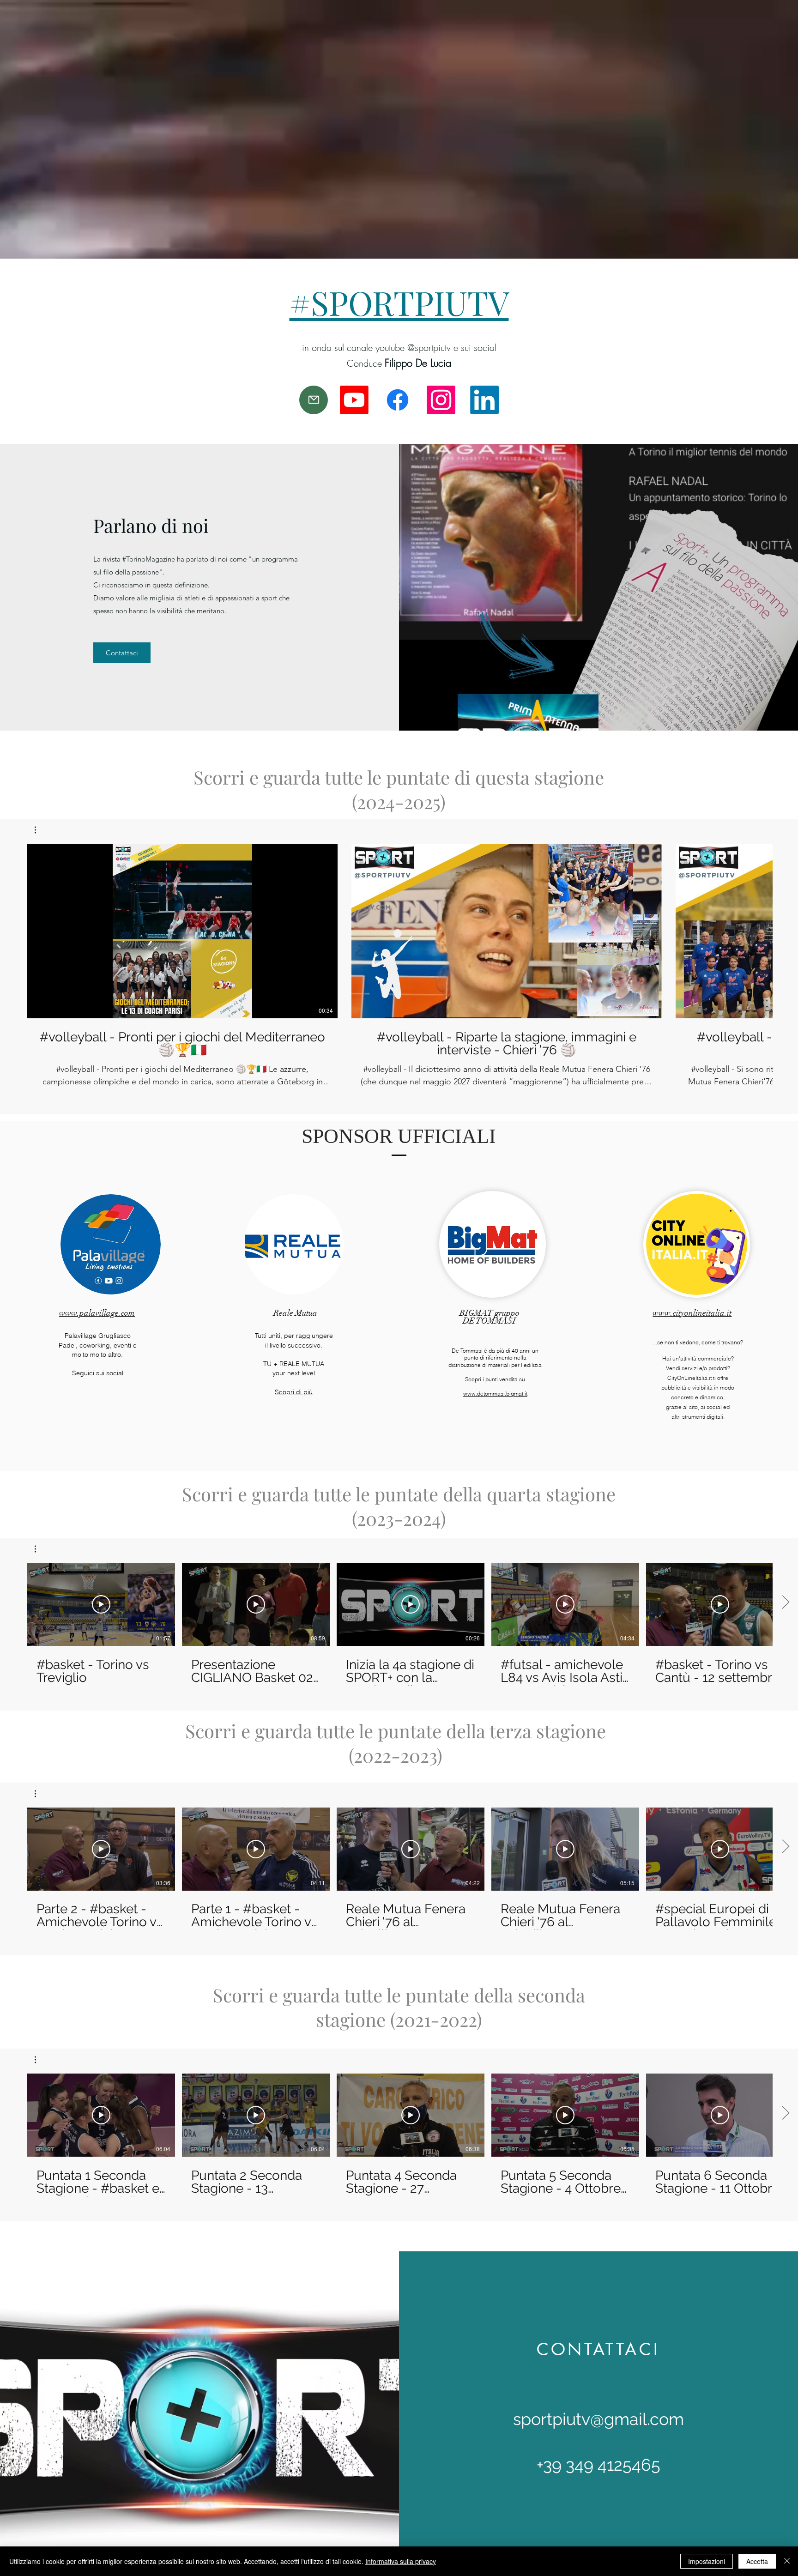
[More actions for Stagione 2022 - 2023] (40, 1794)
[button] (40, 830)
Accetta (757, 2561)
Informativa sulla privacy (401, 2561)
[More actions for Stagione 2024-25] (40, 830)
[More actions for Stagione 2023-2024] (40, 1549)
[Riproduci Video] (101, 1604)
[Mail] (314, 400)
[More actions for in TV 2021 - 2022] (40, 2060)
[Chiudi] (787, 2561)
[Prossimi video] (785, 929)
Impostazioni (707, 2561)
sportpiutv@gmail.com (598, 2419)
